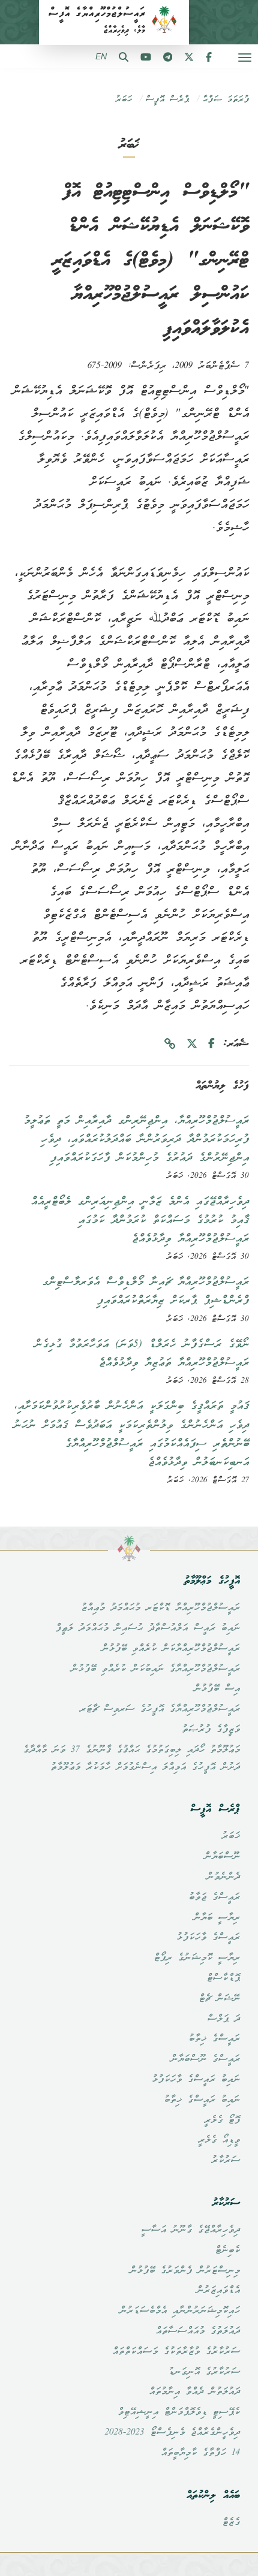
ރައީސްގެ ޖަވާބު (214, 1898)
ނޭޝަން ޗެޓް (219, 1999)
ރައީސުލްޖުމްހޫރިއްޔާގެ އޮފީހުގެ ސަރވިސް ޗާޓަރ (160, 1709)
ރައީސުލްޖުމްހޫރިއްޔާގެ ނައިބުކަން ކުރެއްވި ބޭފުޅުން (155, 1669)
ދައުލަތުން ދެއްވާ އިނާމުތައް (194, 2392)
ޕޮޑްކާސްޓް (223, 1978)
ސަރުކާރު (226, 2161)
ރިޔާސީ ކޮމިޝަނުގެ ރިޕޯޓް (197, 1958)
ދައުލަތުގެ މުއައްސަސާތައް (198, 2331)
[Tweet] (192, 1044)
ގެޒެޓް (231, 2523)
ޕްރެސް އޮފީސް (167, 100)
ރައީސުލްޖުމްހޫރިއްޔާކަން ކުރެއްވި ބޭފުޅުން (171, 1649)
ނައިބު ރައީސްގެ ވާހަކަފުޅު (196, 2080)
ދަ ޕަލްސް (223, 2019)
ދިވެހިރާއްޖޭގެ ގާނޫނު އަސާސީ (190, 2230)
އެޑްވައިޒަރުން (218, 2291)
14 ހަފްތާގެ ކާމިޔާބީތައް (200, 2453)
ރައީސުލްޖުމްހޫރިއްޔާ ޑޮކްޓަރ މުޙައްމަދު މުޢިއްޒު (160, 1608)
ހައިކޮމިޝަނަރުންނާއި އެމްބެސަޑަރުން (180, 2311)
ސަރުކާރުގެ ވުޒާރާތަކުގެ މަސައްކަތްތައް (176, 2352)
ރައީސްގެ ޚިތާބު (214, 2039)
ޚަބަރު (124, 100)
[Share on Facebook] (211, 1044)
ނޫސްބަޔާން (222, 1857)
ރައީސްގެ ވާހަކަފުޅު (208, 1938)
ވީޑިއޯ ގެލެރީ (219, 2140)
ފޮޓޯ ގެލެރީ (222, 2120)
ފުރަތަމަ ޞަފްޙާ (226, 100)
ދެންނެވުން (223, 1877)
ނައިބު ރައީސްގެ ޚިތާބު (202, 2100)
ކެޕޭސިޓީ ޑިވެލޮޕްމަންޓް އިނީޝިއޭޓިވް (179, 2412)
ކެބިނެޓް (227, 2251)
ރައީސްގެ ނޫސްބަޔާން (205, 2059)
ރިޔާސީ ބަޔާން (217, 1918)
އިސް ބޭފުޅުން (217, 1689)
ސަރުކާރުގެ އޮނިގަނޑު (204, 2372)
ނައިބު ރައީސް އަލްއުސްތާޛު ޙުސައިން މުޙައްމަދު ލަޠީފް (148, 1628)
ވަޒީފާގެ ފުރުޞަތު (211, 1730)
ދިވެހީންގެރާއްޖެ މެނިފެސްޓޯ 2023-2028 (172, 2433)
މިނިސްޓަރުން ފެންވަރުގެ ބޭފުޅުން (185, 2271)
